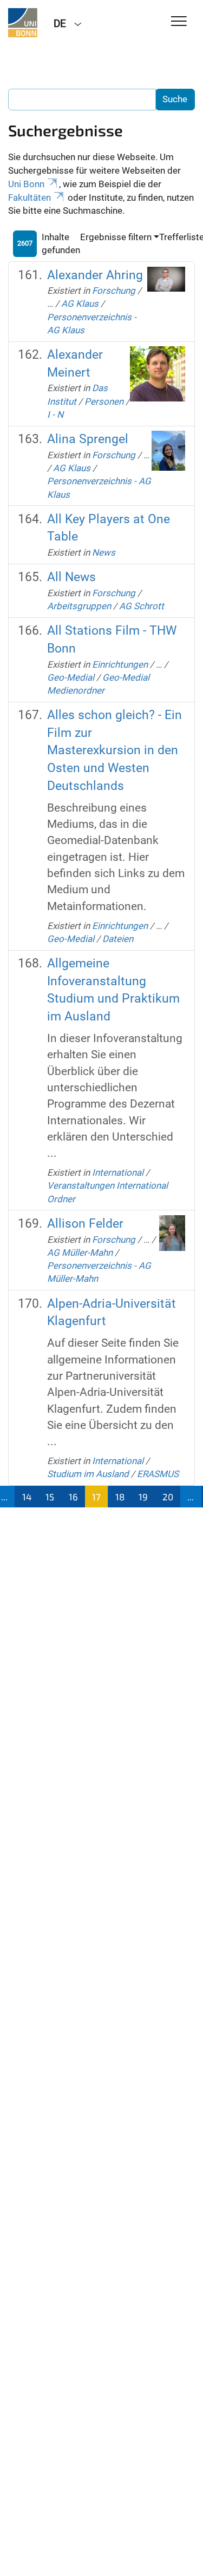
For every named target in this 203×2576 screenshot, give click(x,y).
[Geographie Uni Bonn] (23, 23)
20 (168, 1497)
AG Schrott (142, 606)
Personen (104, 401)
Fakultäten (30, 197)
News (104, 552)
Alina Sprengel (88, 439)
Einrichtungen (120, 664)
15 (50, 1497)
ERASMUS (158, 1474)
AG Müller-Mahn (80, 1253)
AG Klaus (80, 304)
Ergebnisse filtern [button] (116, 237)
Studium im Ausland (88, 1474)
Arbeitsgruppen (79, 606)
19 (143, 1497)
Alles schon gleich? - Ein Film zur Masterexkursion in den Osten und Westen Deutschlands (114, 750)
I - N (55, 414)
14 (27, 1497)
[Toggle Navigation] (179, 22)
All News (71, 577)
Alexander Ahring (95, 275)
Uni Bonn (26, 184)
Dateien (118, 939)
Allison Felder (85, 1224)
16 (73, 1497)
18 (120, 1497)
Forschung (114, 291)
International (118, 1172)
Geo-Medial (71, 677)
